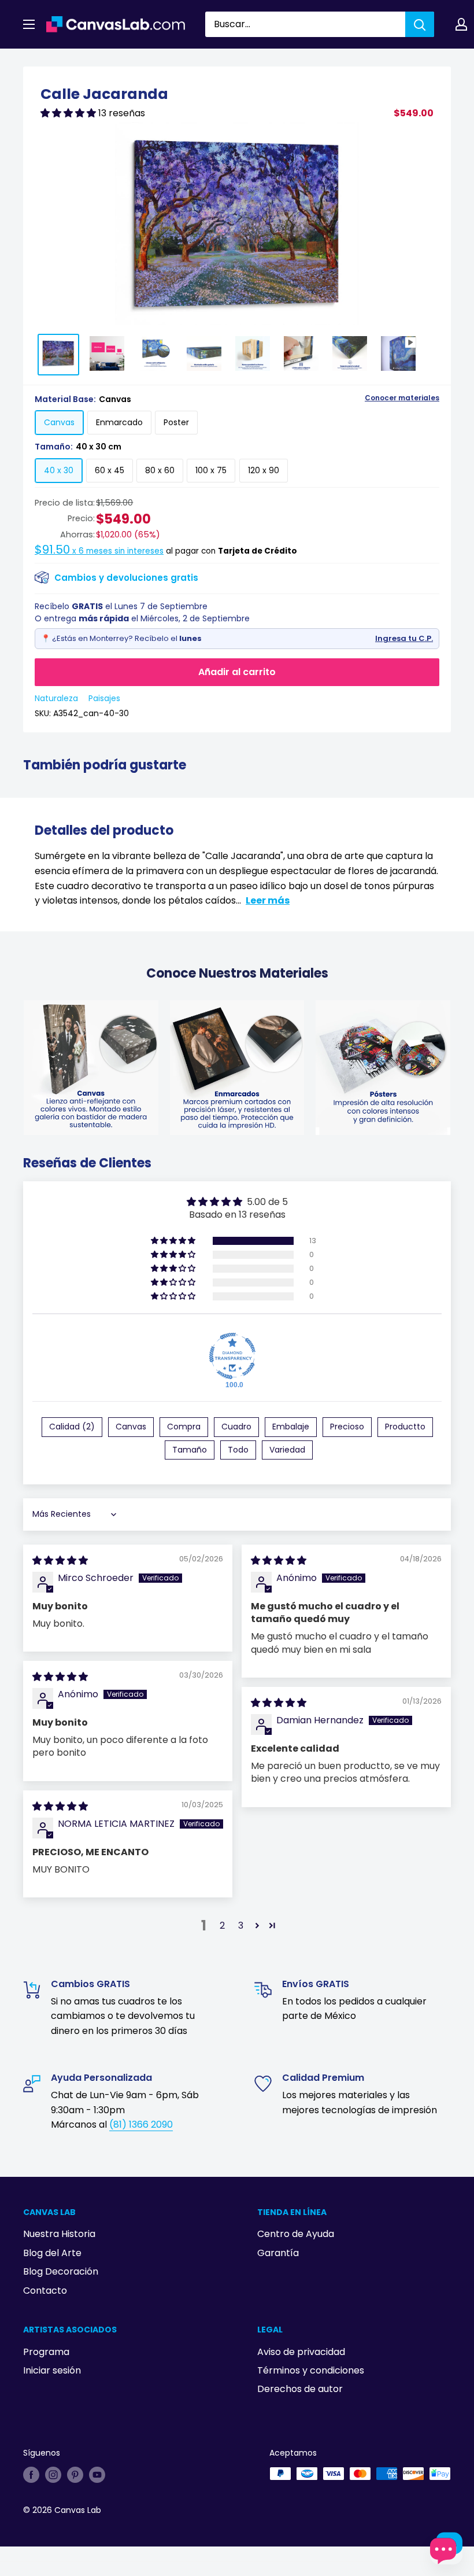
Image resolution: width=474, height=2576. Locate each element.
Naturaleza (56, 698)
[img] (60, 1560)
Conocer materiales (402, 398)
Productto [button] (405, 1427)
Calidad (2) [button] (72, 1427)
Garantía (278, 2253)
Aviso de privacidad (301, 2352)
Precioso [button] (347, 1427)
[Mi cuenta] (461, 24)
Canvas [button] (131, 1427)
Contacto (45, 2291)
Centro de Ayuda (296, 2234)
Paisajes (104, 698)
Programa (46, 2352)
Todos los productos (97, 62)
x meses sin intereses (99, 551)
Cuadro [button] (236, 1427)
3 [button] (241, 1925)
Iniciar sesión (52, 2370)
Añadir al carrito (237, 672)
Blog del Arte (52, 2253)
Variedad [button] (287, 1450)
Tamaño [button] (190, 1450)
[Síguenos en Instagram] (53, 2475)
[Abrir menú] (29, 24)
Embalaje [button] (291, 1427)
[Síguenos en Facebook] (31, 2475)
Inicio (34, 62)
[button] (69, 113)
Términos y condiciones (311, 2370)
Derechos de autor (300, 2389)
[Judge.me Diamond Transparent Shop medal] (232, 1356)
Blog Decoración (61, 2271)
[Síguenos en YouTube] (97, 2475)
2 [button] (222, 1925)
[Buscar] (420, 24)
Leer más (268, 900)
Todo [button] (238, 1450)
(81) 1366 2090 (141, 2124)
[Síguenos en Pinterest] (75, 2475)
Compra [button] (184, 1427)
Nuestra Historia (59, 2234)
